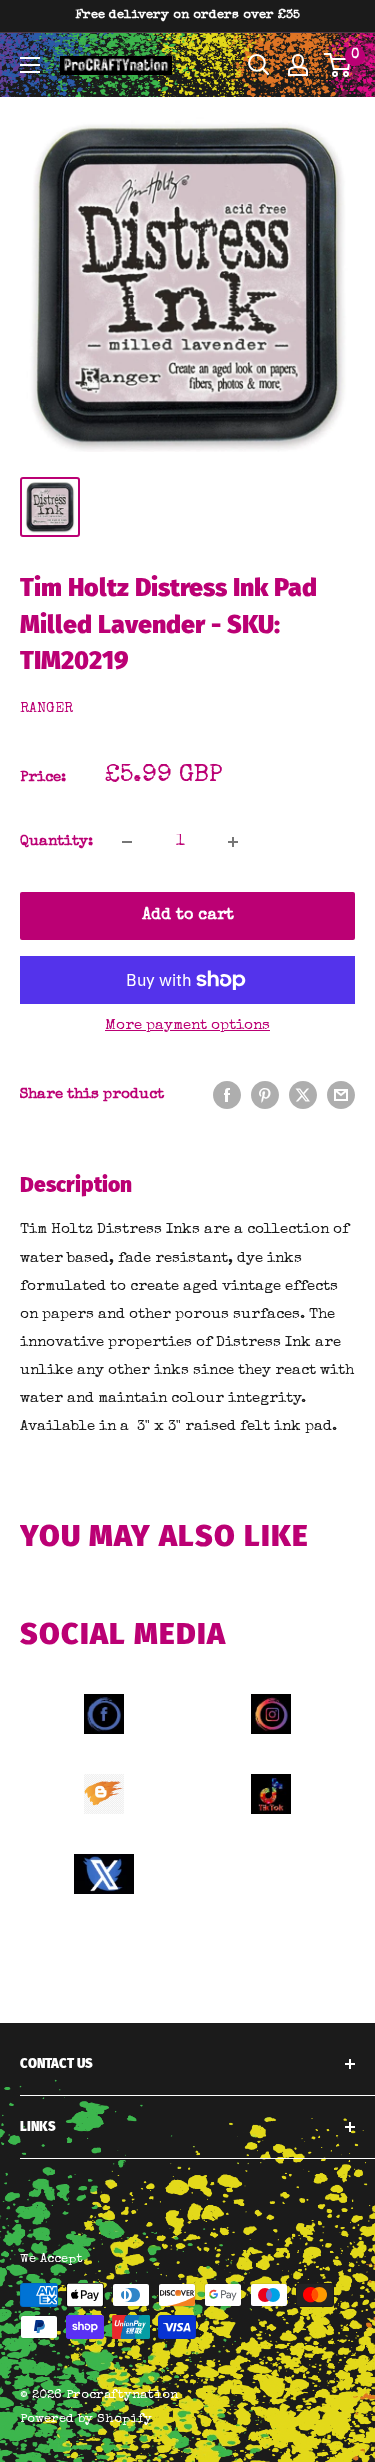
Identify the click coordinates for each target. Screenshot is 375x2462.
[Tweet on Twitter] (303, 1094)
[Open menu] (30, 65)
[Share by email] (341, 1094)
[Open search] (259, 65)
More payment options (187, 1025)
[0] (338, 65)
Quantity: (56, 841)
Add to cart (188, 916)
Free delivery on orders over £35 (187, 15)
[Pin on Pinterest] (265, 1094)
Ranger (46, 709)
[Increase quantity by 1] (233, 842)
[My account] (298, 65)
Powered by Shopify (86, 2419)
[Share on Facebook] (227, 1094)
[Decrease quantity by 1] (127, 842)
